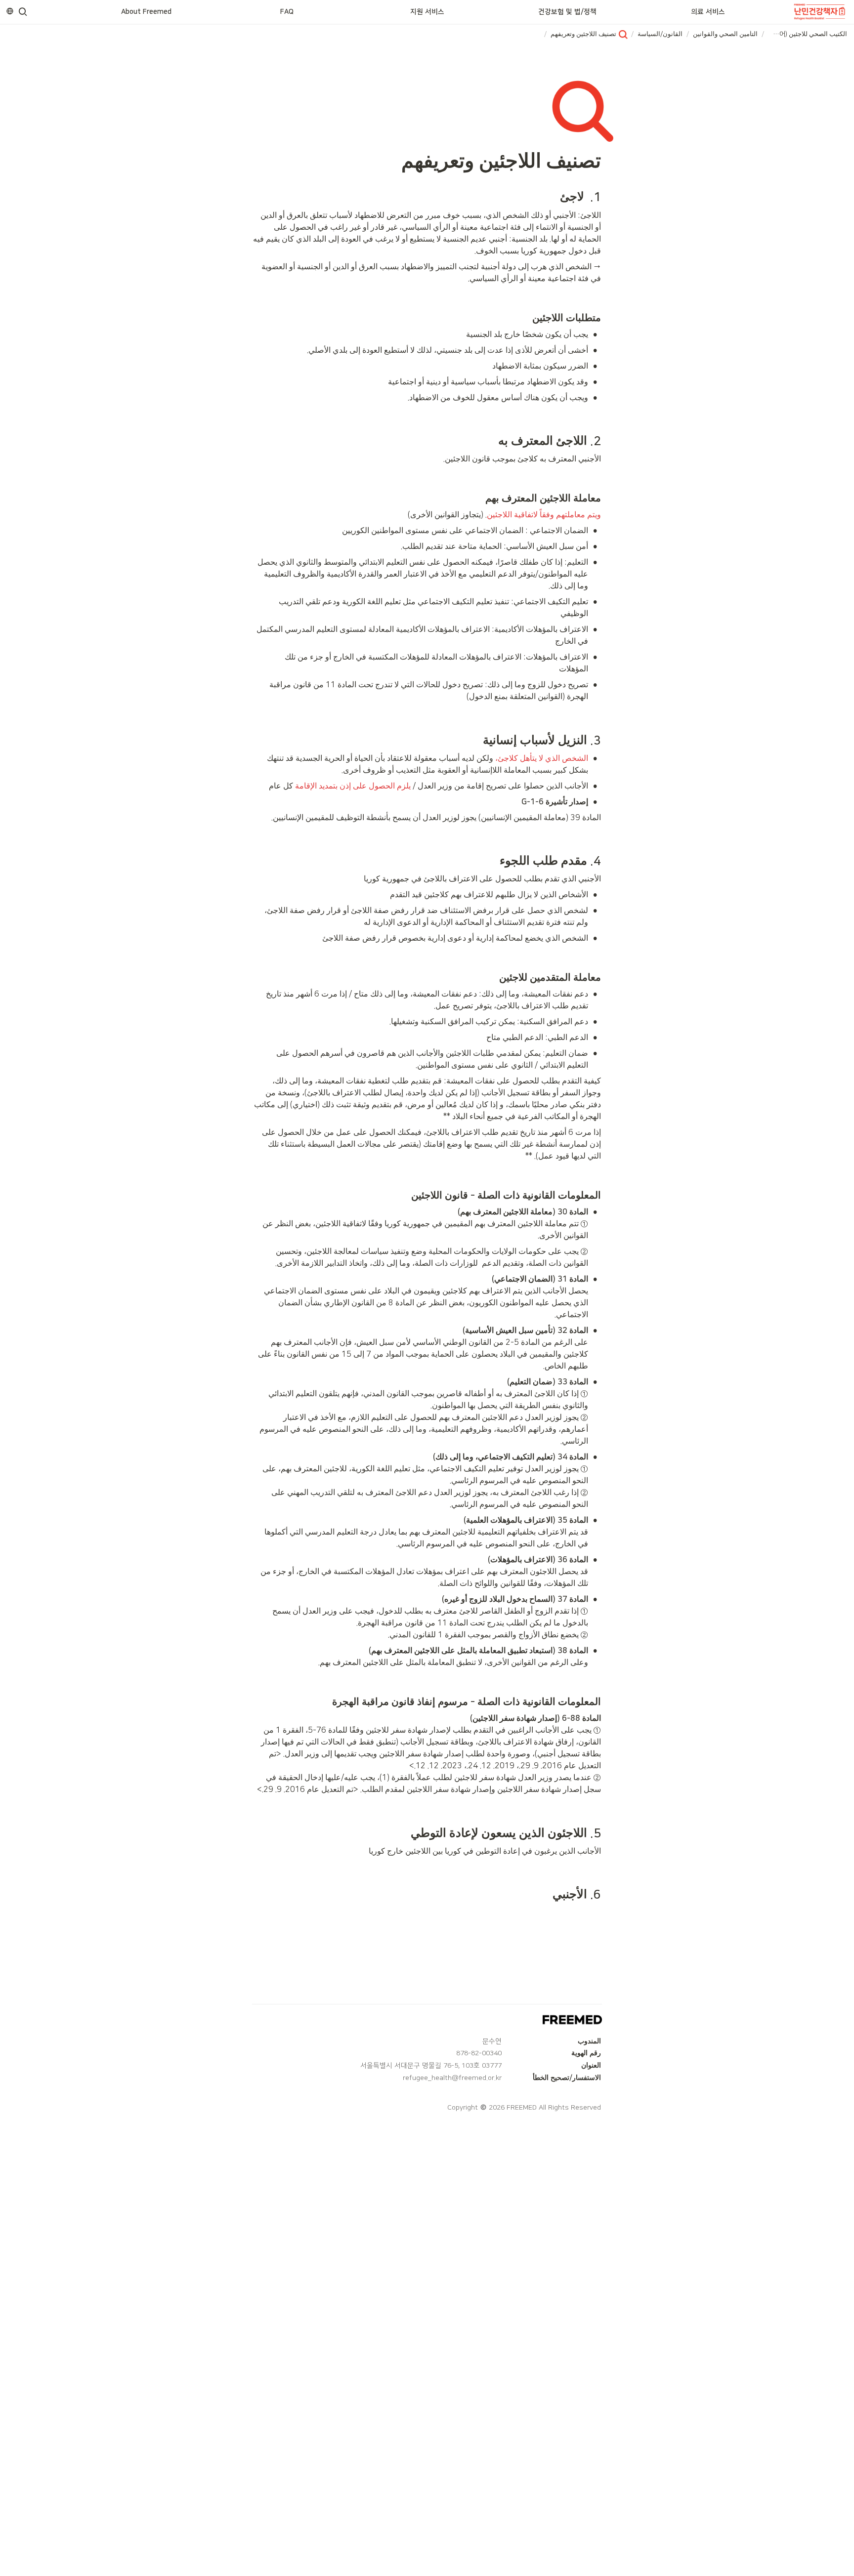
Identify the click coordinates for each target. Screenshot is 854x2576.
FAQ (287, 12)
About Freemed (146, 12)
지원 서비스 (427, 12)
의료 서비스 (708, 12)
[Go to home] (820, 12)
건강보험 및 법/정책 (567, 12)
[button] (23, 12)
